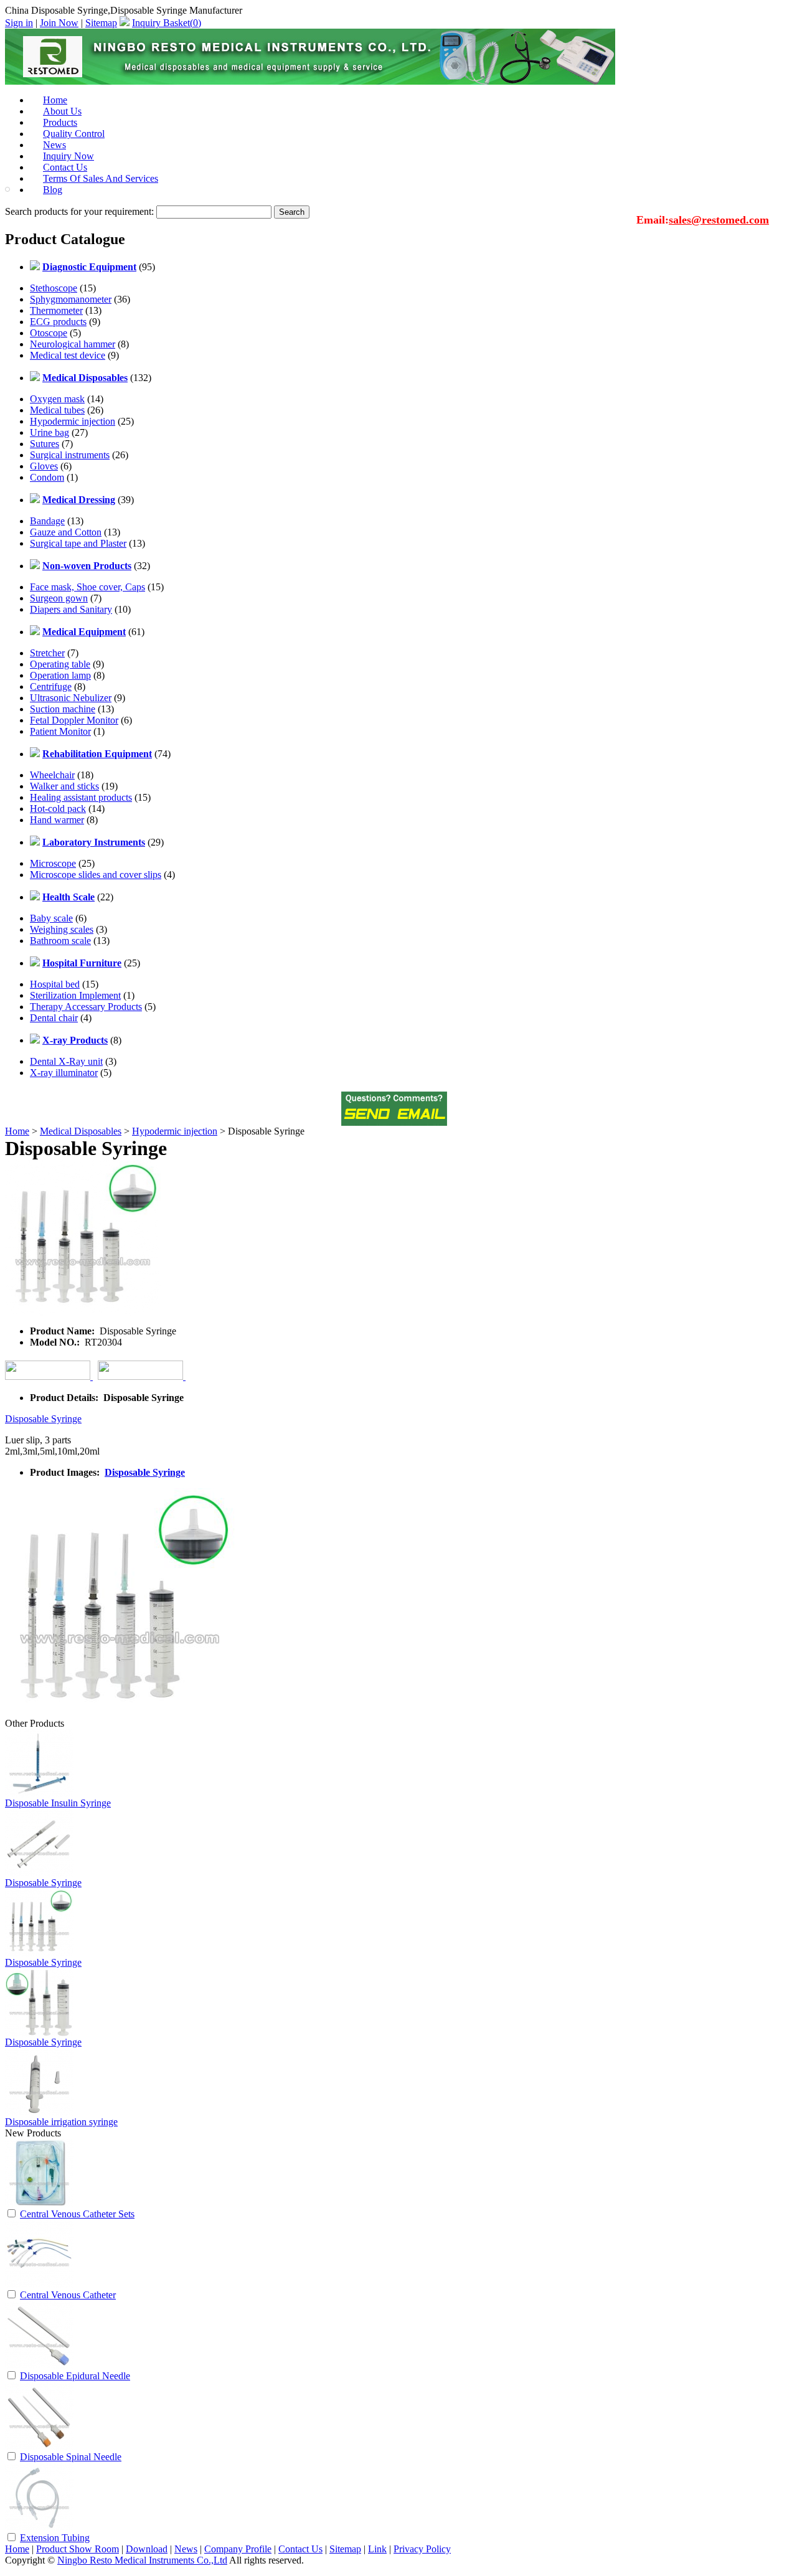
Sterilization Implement (75, 995)
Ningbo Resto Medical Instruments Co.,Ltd (142, 2560)
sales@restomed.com (719, 220)
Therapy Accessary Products (86, 1007)
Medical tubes (57, 410)
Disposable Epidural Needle (75, 2376)
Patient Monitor (60, 731)
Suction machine (63, 709)
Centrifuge (51, 686)
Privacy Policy (422, 2549)
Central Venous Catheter (68, 2295)
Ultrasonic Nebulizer (71, 698)
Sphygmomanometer (71, 299)
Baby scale (51, 918)
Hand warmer (57, 820)
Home (17, 1131)
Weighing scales (62, 929)
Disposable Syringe (43, 1419)
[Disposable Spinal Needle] (39, 2447)
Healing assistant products (81, 797)
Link (377, 2549)
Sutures (45, 444)
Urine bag (50, 432)
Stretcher (47, 653)
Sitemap (101, 23)
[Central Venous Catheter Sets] (39, 2204)
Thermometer (56, 310)
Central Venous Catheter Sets (77, 2214)
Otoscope (49, 333)
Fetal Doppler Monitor (74, 720)
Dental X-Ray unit (66, 1061)
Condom (47, 477)
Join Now (59, 23)
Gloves (44, 466)
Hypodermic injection (73, 421)
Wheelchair (52, 775)
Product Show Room (78, 2549)
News (186, 2549)
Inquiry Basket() (167, 23)
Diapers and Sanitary (71, 609)
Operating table (60, 664)
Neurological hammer (73, 344)
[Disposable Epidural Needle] (39, 2366)
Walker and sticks (64, 786)
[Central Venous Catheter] (39, 2285)
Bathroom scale (60, 941)
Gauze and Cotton (66, 532)
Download (147, 2549)
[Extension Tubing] (39, 2528)
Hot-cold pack (58, 809)
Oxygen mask (57, 399)
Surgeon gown (59, 598)
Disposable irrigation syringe (61, 2122)
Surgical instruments (70, 455)
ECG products (58, 322)
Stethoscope (54, 288)
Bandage (47, 521)
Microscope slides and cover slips (96, 875)
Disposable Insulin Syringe (58, 1803)
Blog (53, 190)
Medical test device (68, 355)
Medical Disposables (81, 1131)
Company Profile (238, 2549)
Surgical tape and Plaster (78, 543)
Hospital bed (55, 984)
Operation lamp (60, 675)
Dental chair (54, 1018)
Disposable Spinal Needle (71, 2457)
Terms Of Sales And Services (101, 178)
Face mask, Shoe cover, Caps (87, 587)
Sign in (19, 23)
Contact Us (300, 2549)
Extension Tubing (55, 2538)
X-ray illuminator (64, 1073)
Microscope (53, 863)
